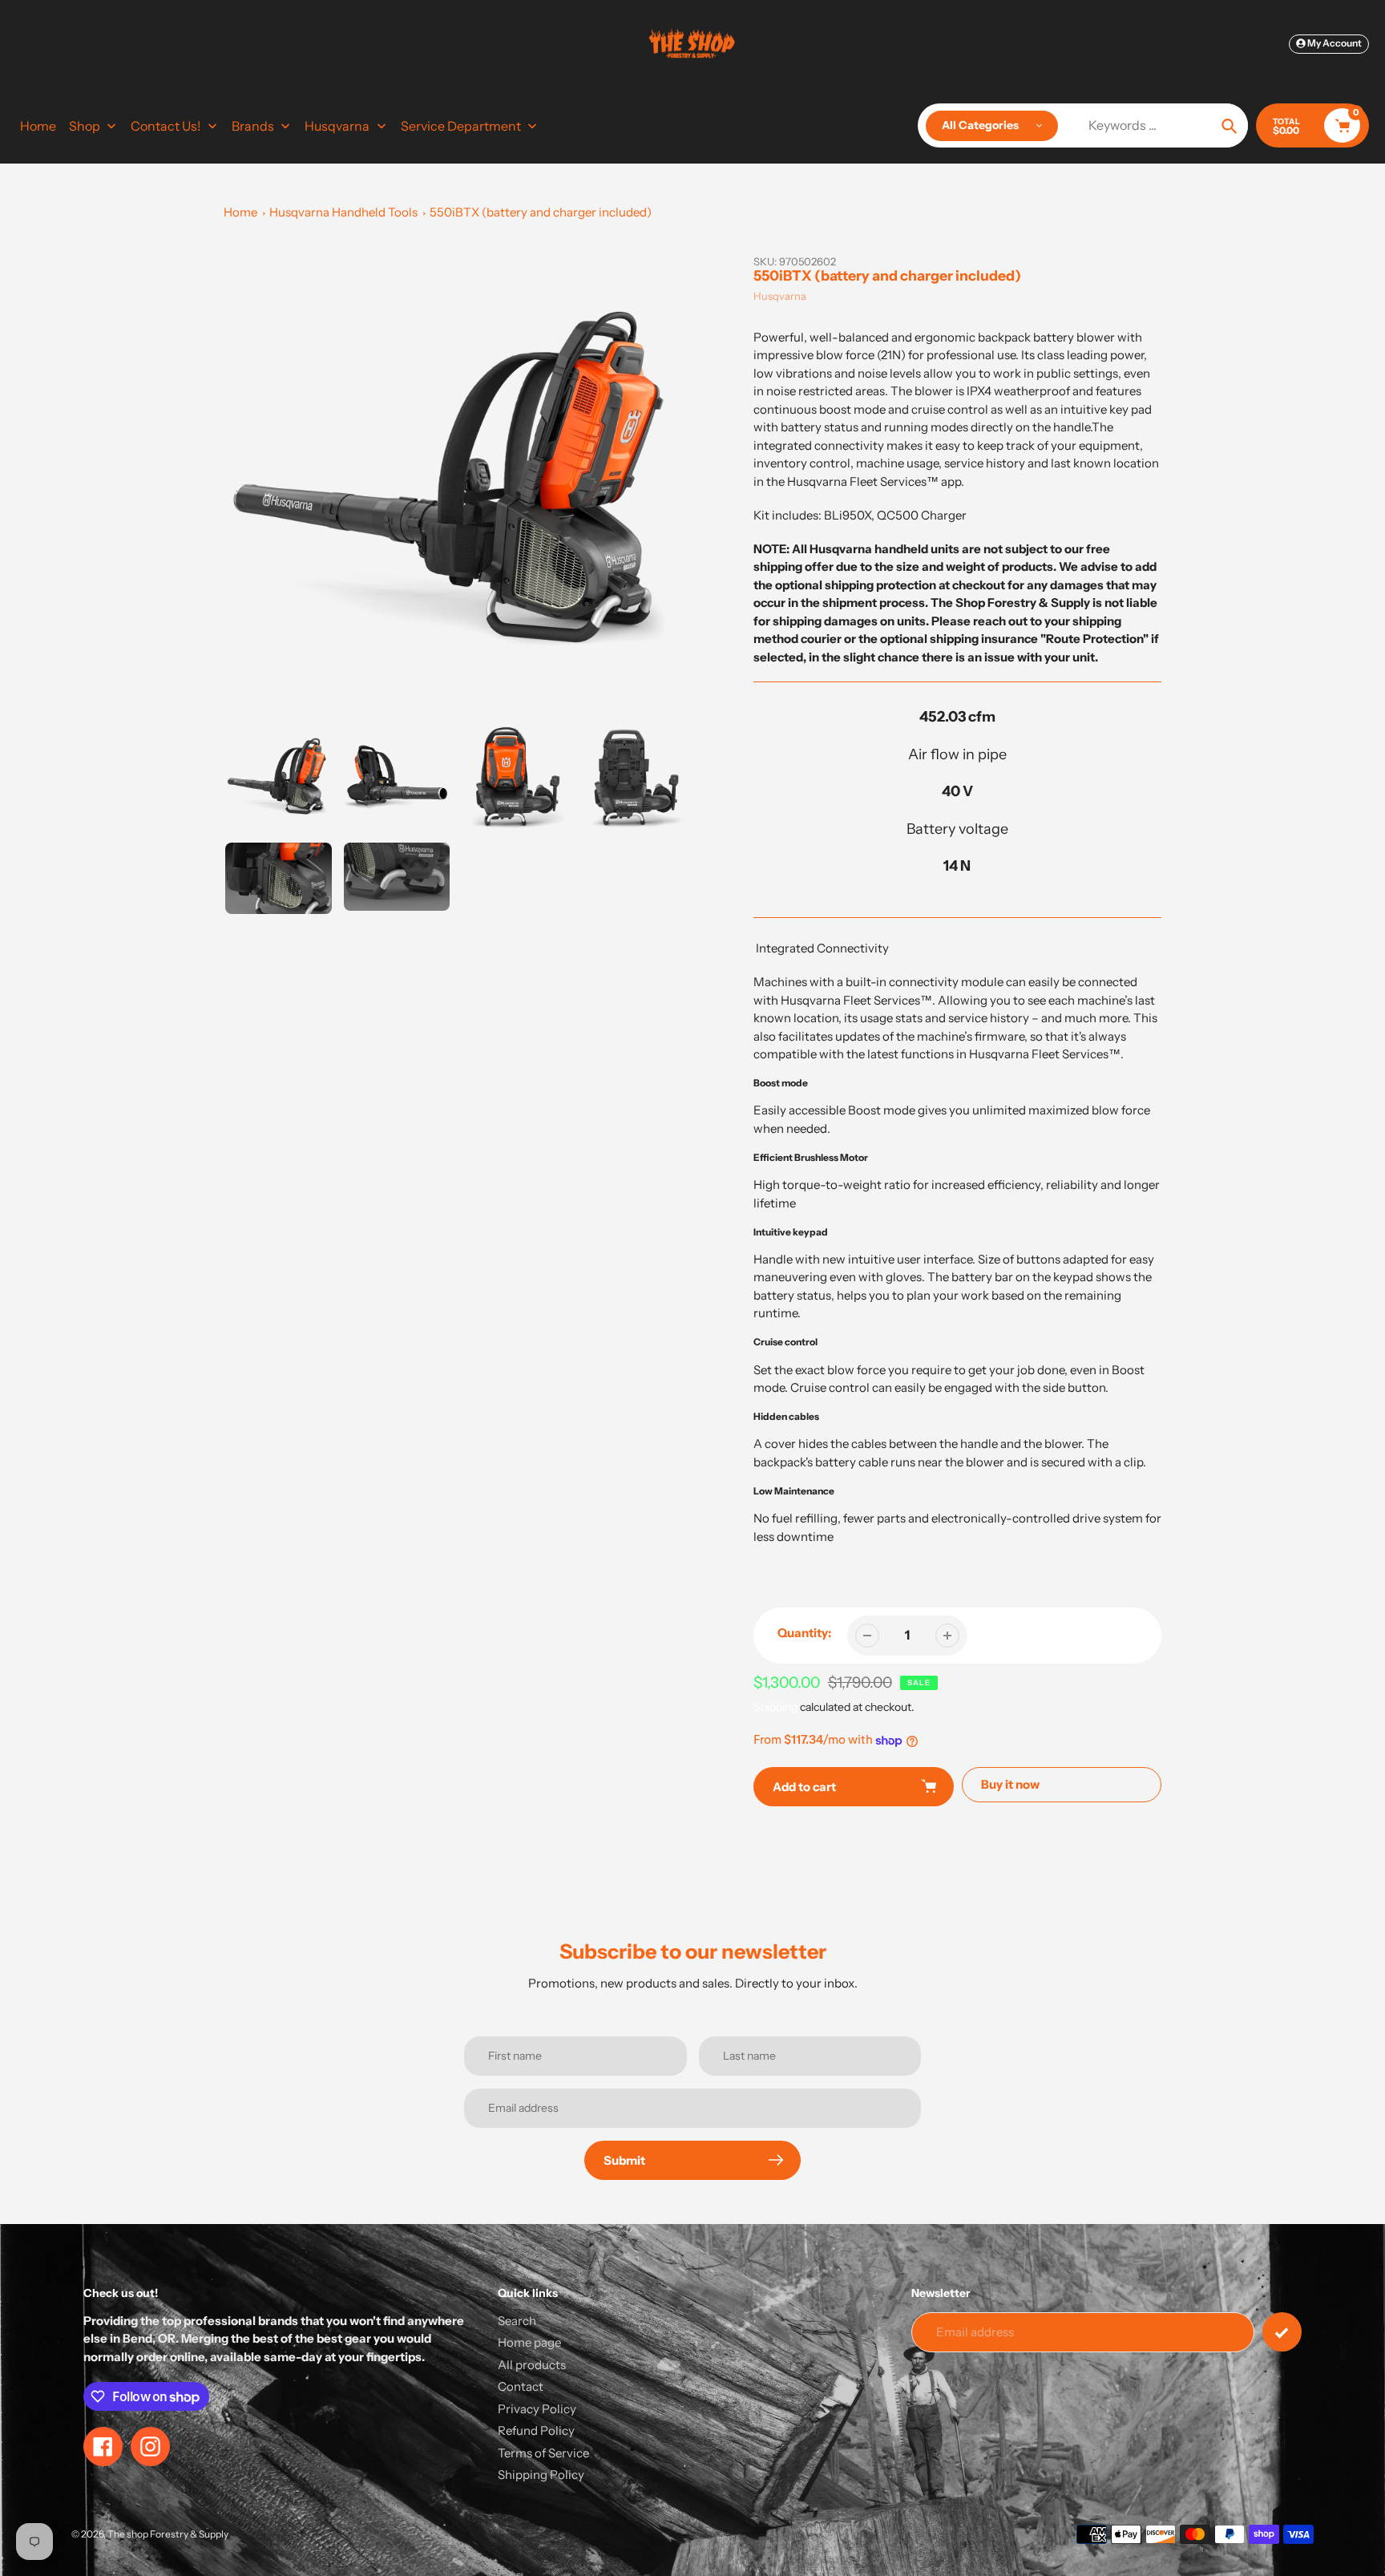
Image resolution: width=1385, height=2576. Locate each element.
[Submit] (1282, 2332)
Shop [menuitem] (85, 126)
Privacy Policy (537, 2409)
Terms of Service (543, 2453)
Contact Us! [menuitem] (166, 126)
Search (517, 2321)
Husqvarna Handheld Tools (343, 212)
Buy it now (1010, 1784)
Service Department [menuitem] (461, 126)
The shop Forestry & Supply (168, 2534)
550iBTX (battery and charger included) (541, 212)
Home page (529, 2342)
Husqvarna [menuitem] (337, 126)
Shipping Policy (541, 2475)
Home (240, 212)
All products (532, 2365)
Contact (521, 2386)
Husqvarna (780, 296)
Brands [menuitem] (253, 126)
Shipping (775, 1707)
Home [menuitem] (38, 126)
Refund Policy (536, 2430)
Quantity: (804, 1633)
